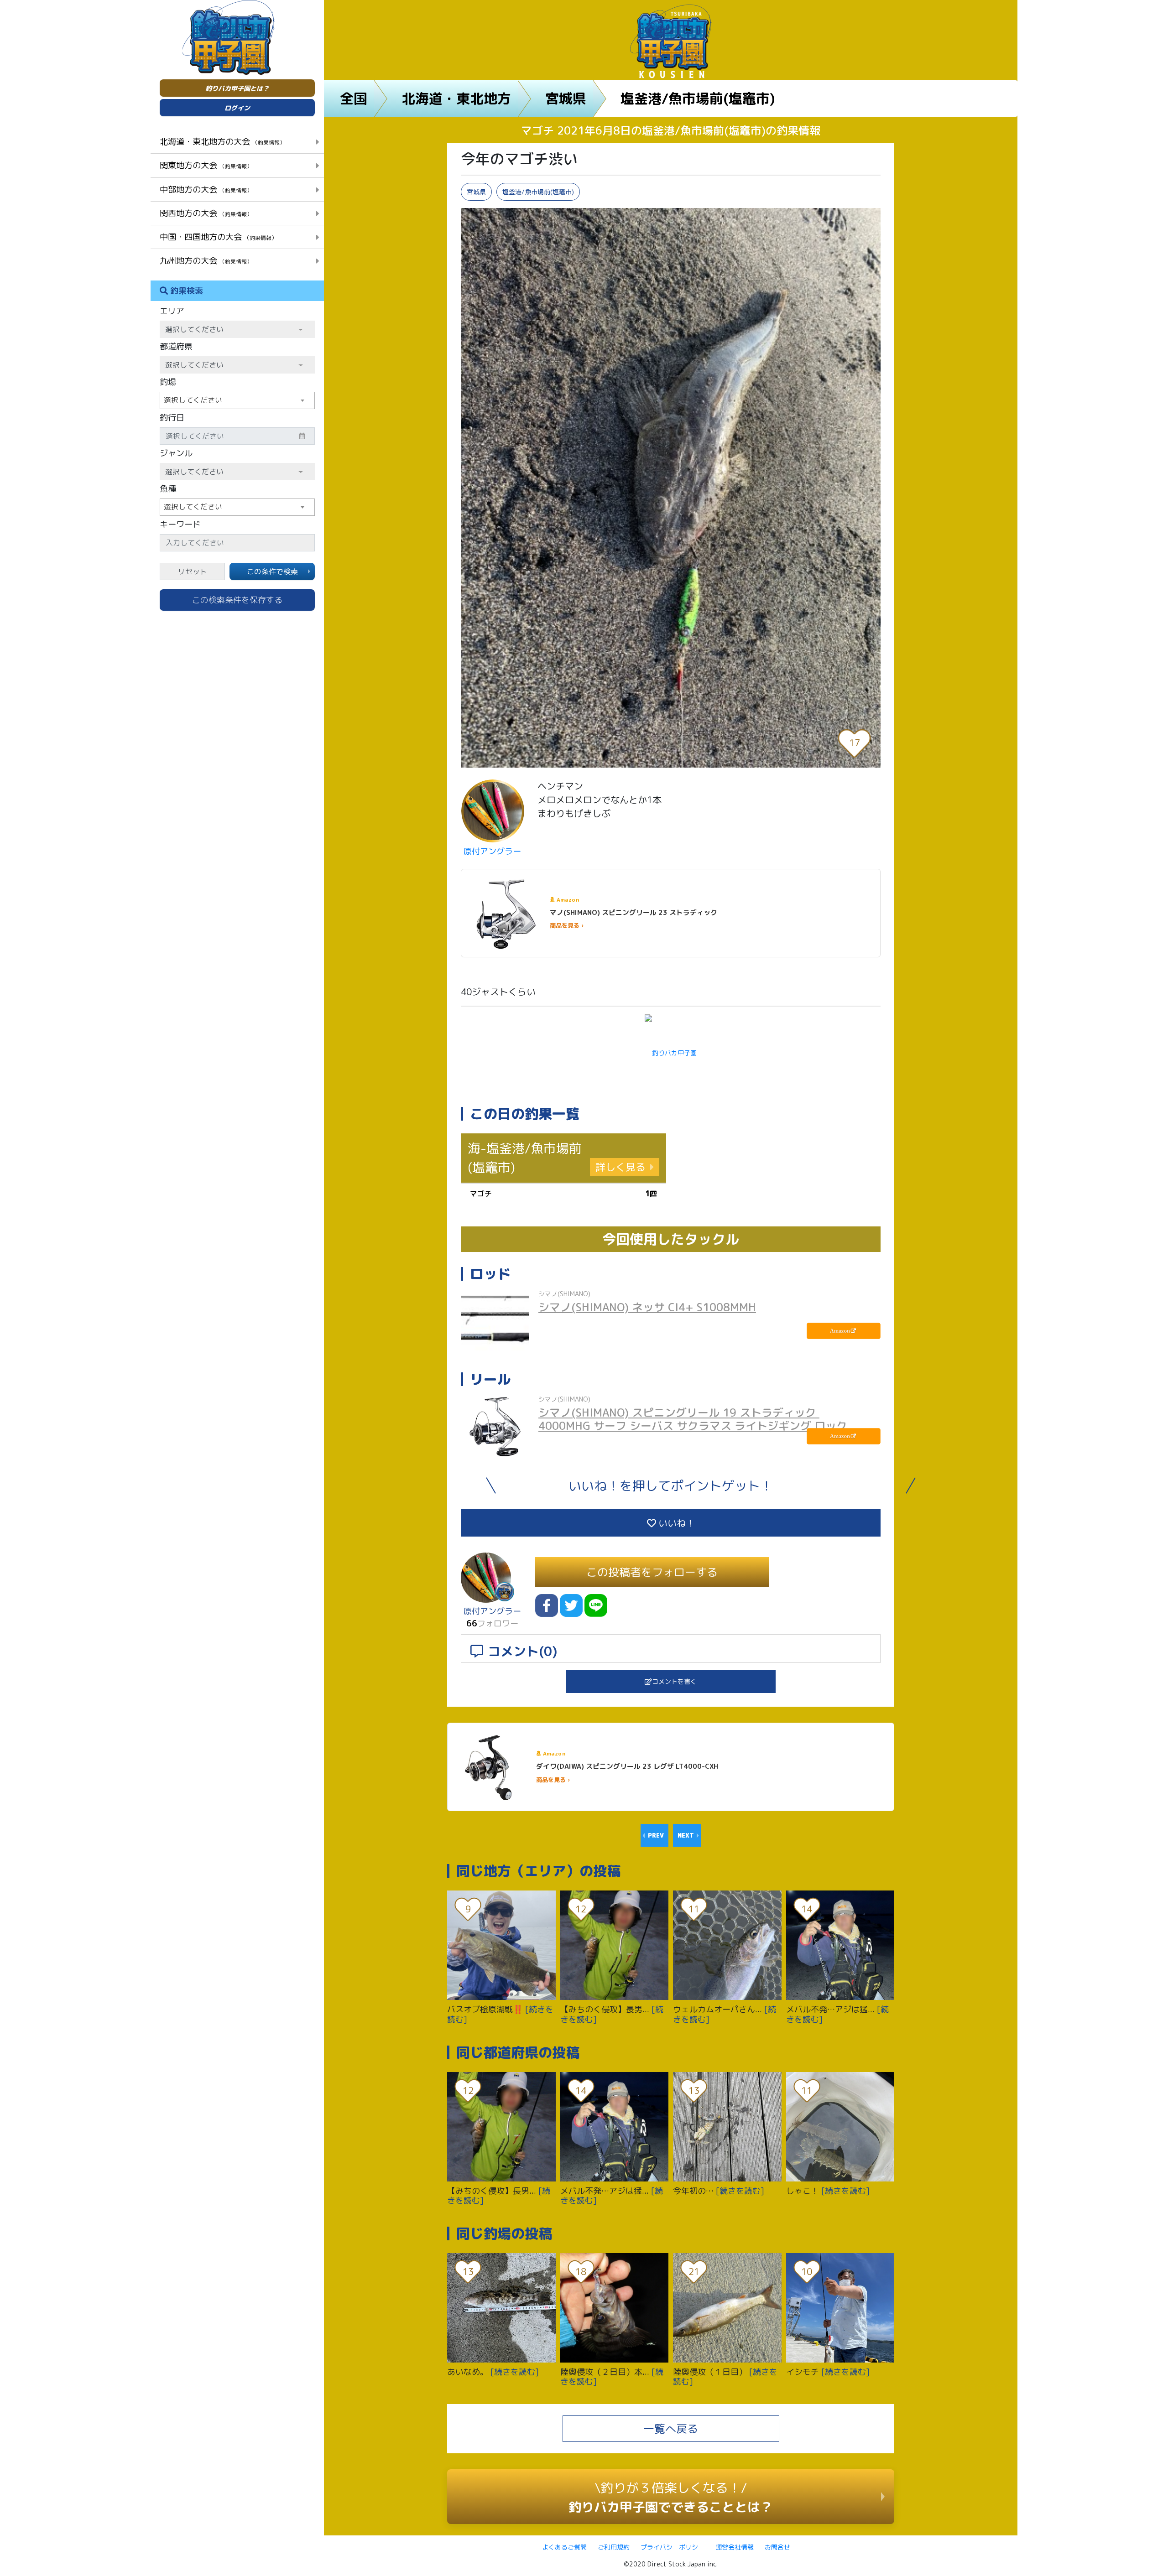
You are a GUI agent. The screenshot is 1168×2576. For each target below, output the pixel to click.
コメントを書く (674, 1681)
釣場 (168, 382)
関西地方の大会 (206, 213)
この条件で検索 (272, 571)
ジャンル (176, 453)
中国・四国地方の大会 (218, 237)
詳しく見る (620, 1167)
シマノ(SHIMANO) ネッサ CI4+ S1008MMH (647, 1307)
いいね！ (675, 1523)
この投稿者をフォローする (652, 1572)
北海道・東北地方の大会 (222, 141)
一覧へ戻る (671, 2429)
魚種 (168, 489)
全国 (354, 99)
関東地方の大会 (206, 165)
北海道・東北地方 (456, 99)
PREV (656, 1835)
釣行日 (172, 418)
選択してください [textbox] (193, 400)
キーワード (180, 524)
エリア (172, 311)
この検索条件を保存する (237, 600)
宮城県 (566, 99)
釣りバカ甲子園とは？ (237, 88)
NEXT (686, 1835)
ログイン (237, 108)
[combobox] (237, 400)
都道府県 (176, 346)
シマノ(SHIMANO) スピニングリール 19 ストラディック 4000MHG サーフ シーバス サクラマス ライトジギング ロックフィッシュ (693, 1426)
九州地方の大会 (206, 260)
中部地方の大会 (206, 189)
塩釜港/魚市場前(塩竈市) (698, 99)
